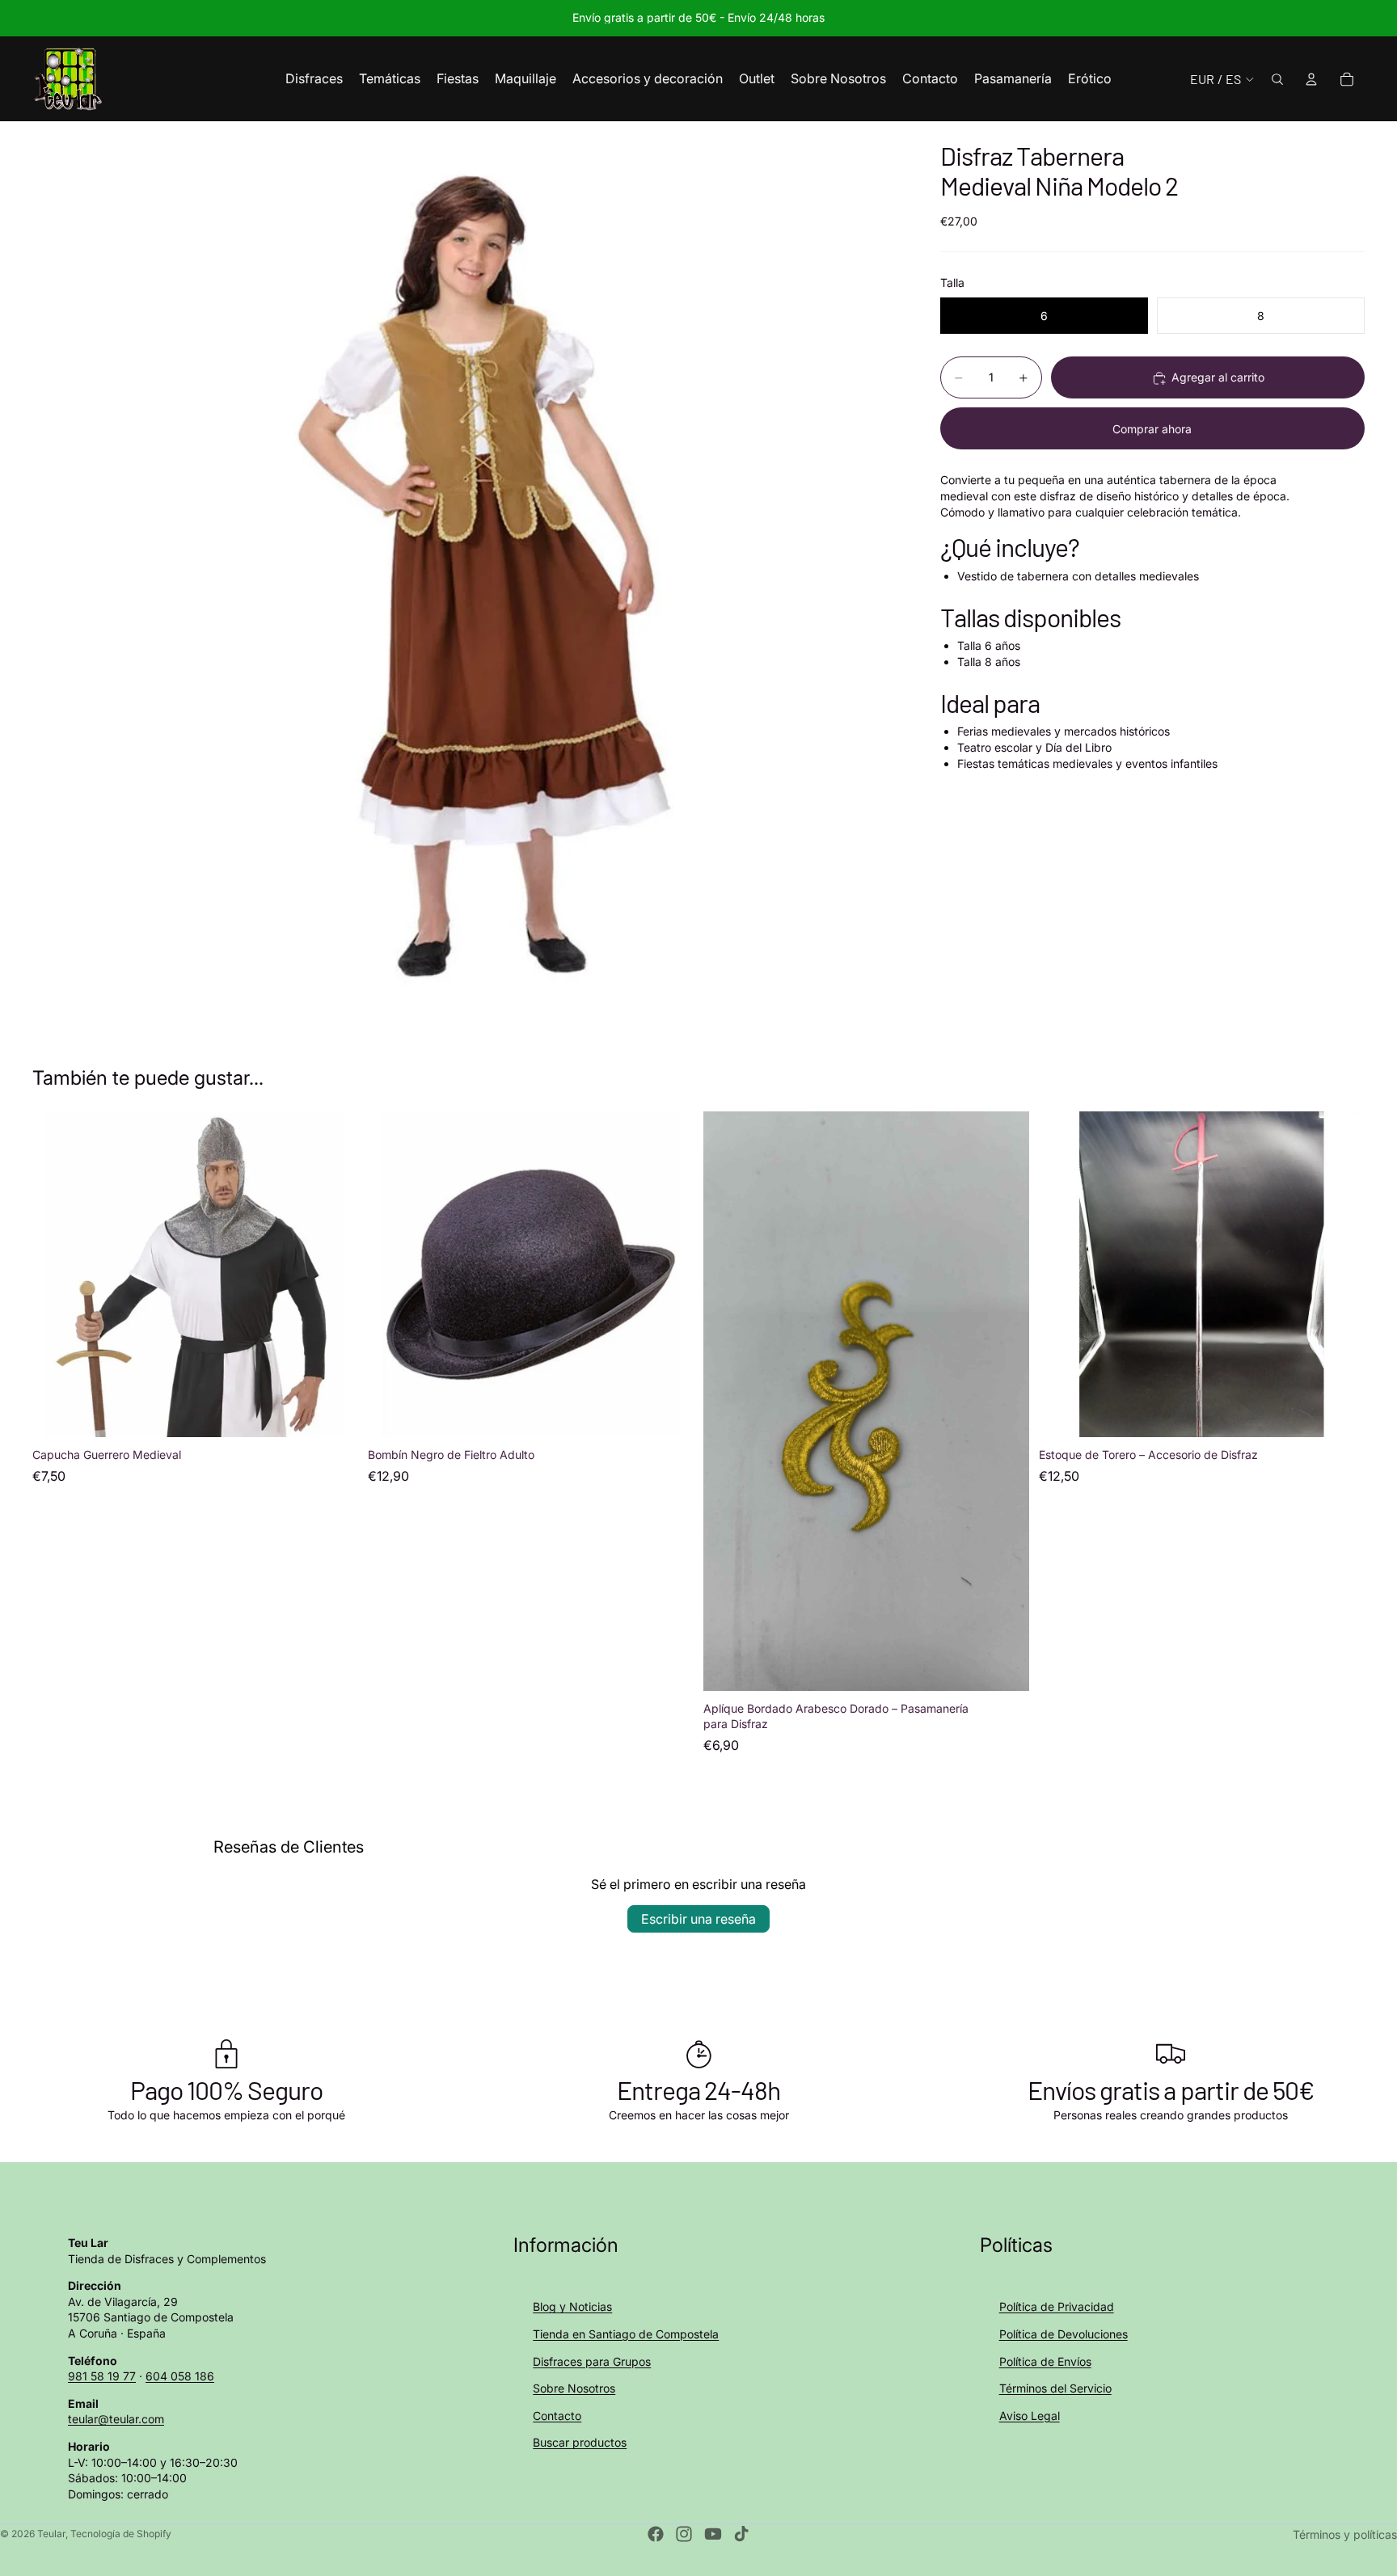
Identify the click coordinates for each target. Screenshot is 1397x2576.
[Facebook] (656, 2534)
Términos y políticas (1345, 2534)
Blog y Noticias (572, 2306)
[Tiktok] (741, 2534)
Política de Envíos (1045, 2361)
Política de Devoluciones (1064, 2334)
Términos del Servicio (1055, 2388)
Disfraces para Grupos (592, 2361)
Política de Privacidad (1057, 2306)
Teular (51, 2534)
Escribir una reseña (698, 1919)
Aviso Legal (1030, 2416)
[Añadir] (333, 1413)
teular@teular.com (116, 2419)
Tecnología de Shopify (121, 2534)
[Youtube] (713, 2534)
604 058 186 (180, 2376)
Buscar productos (580, 2442)
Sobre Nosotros (574, 2388)
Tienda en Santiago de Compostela (626, 2334)
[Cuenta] (1311, 79)
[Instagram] (684, 2534)
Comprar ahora (1152, 429)
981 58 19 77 (102, 2376)
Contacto (557, 2416)
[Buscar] (1277, 79)
